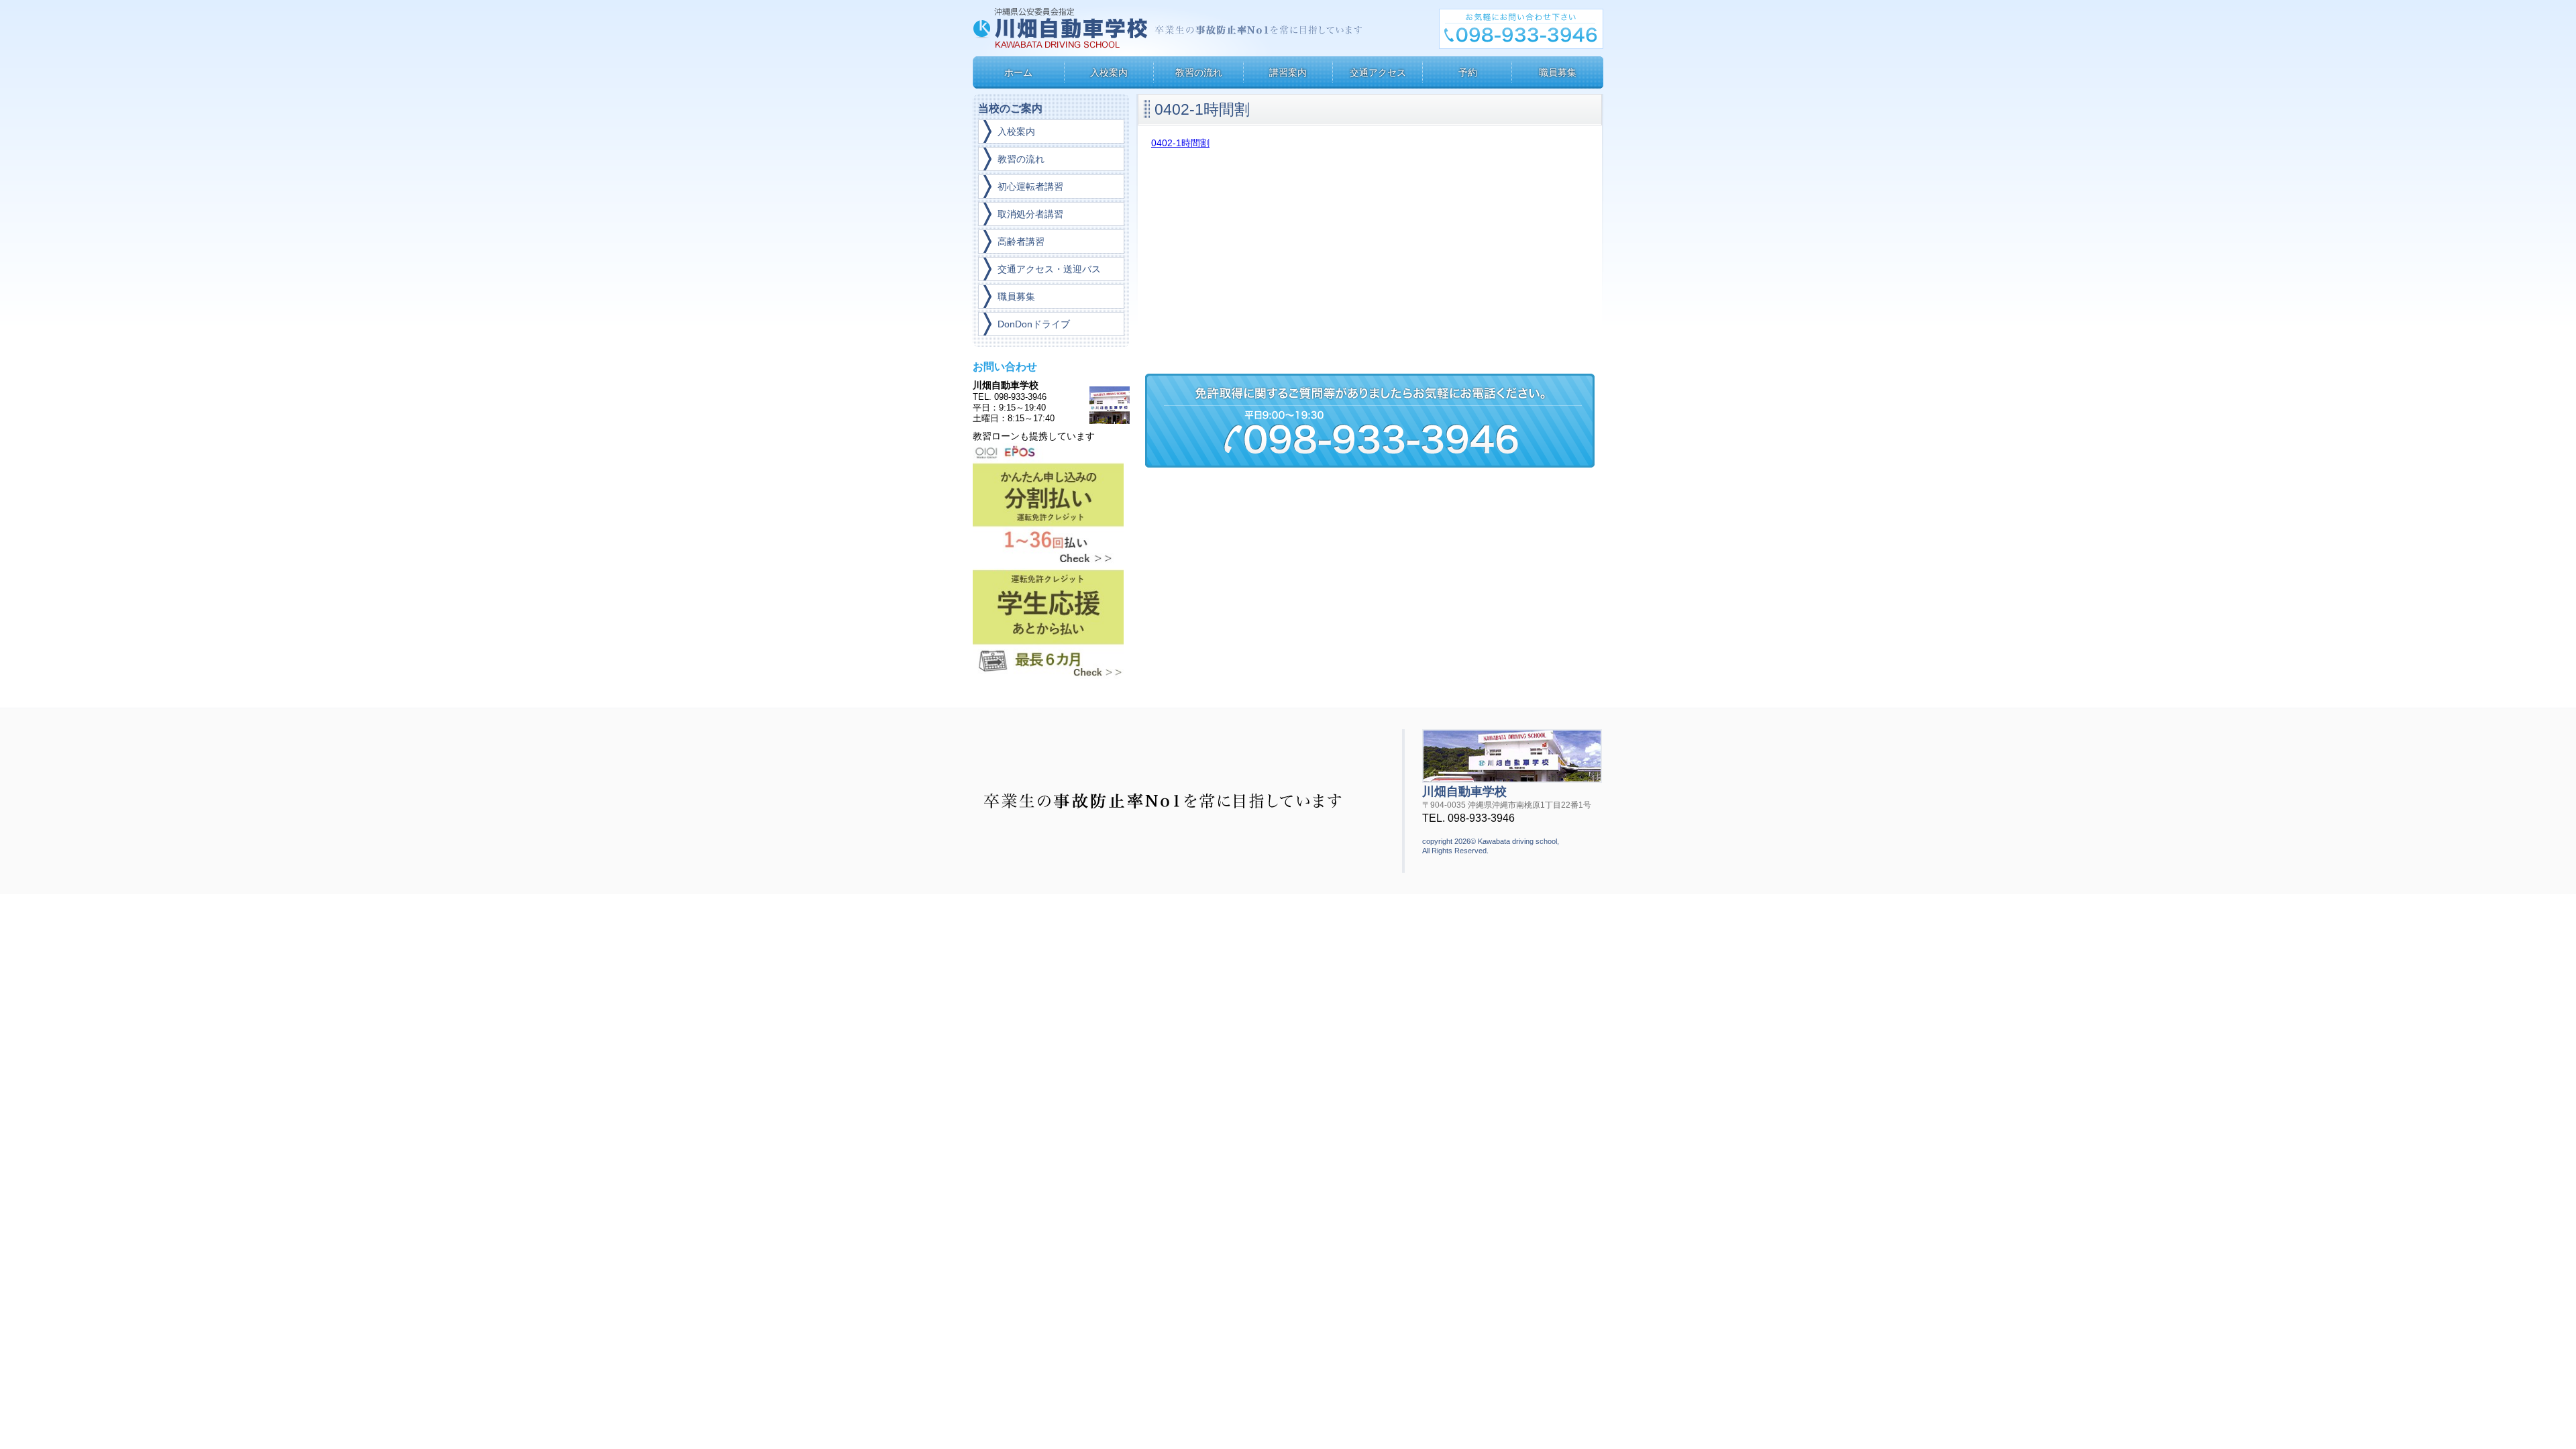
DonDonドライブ (1034, 324)
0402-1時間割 (1180, 143)
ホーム (1018, 72)
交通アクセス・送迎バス (1049, 269)
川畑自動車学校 (1062, 28)
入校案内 (1109, 72)
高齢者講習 (1021, 241)
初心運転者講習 (1030, 186)
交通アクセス (1378, 72)
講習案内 (1288, 72)
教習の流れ (1199, 72)
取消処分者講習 (1030, 214)
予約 (1468, 72)
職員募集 (1558, 72)
